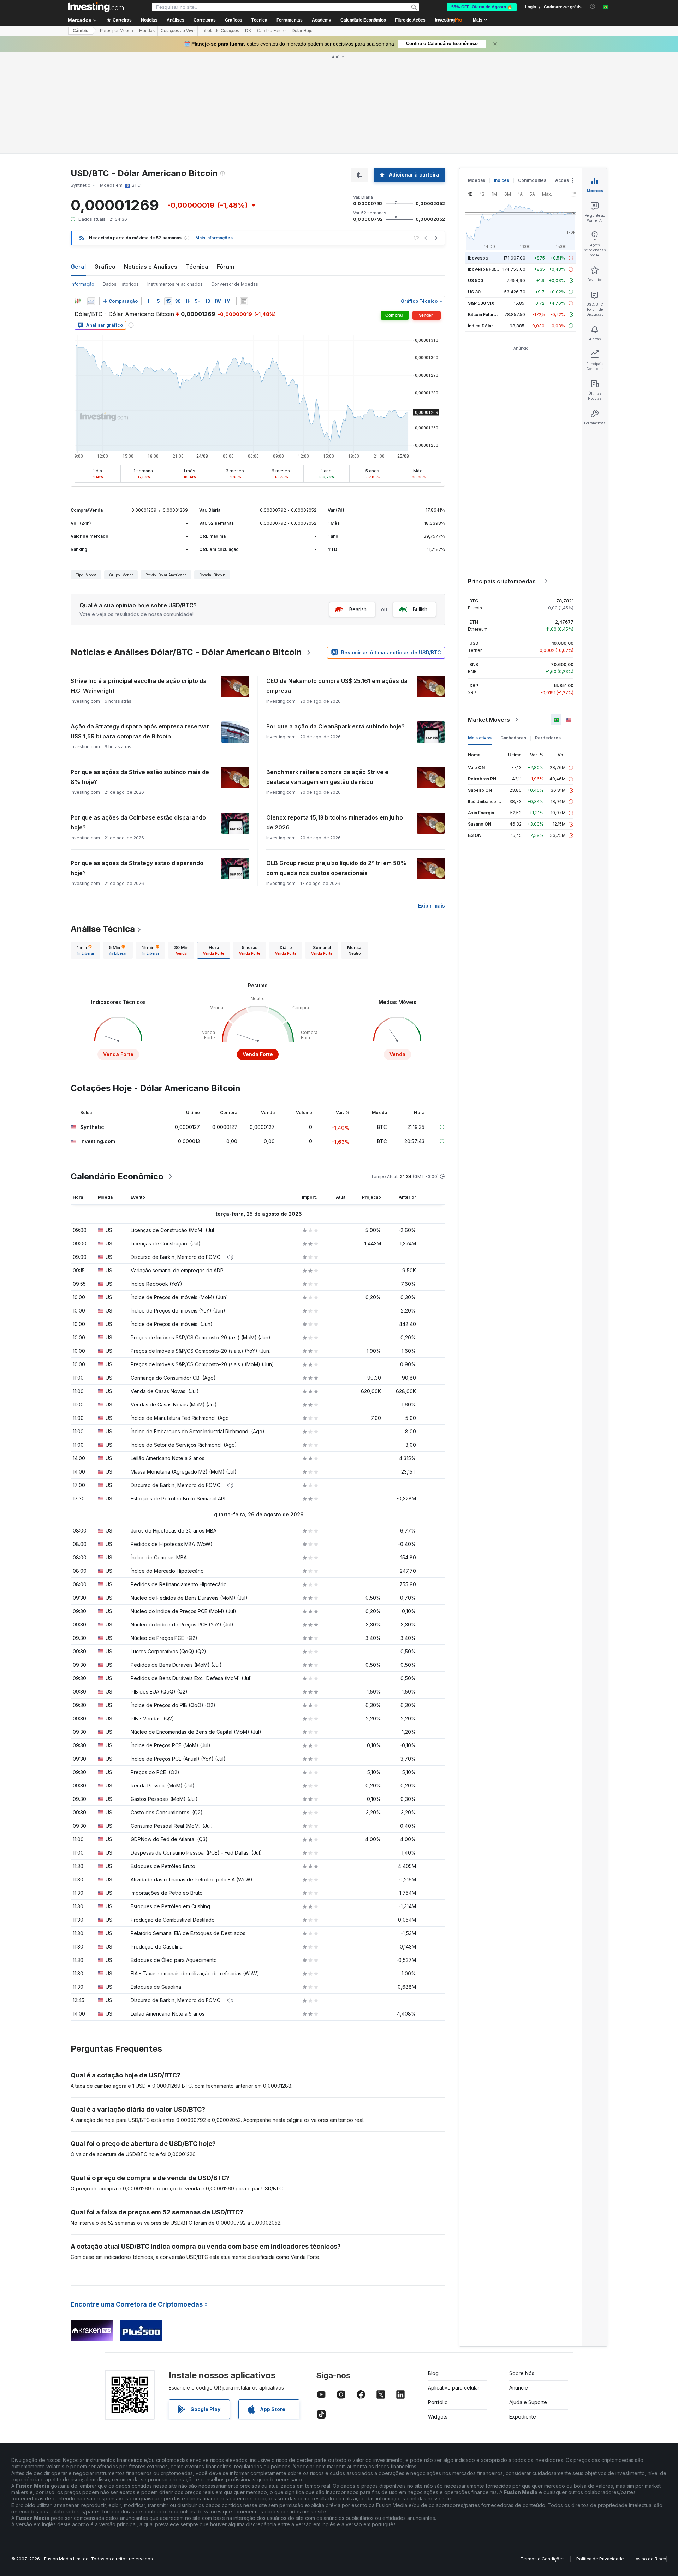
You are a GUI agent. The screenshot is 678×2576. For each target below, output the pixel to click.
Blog (433, 2373)
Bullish (420, 609)
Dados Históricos (121, 284)
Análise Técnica (103, 929)
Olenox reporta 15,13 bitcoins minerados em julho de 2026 (335, 822)
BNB (474, 664)
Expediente (523, 2417)
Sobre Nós (522, 2373)
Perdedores (548, 738)
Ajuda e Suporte (528, 2402)
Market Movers (489, 720)
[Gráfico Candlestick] (78, 301)
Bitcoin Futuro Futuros (491, 314)
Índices (502, 180)
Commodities (532, 180)
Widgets (438, 2417)
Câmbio (81, 31)
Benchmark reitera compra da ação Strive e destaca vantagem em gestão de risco (327, 777)
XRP (474, 686)
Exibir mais (432, 906)
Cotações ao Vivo (178, 31)
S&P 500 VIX (481, 303)
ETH (474, 622)
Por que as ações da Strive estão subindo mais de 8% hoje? (140, 777)
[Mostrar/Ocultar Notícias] (244, 301)
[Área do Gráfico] (91, 301)
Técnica (197, 267)
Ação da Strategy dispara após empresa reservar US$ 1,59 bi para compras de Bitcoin (140, 731)
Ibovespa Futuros (486, 269)
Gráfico (105, 267)
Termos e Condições (543, 2559)
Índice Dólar (480, 326)
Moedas (147, 31)
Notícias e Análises (151, 267)
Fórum (225, 267)
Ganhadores (513, 738)
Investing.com (98, 1141)
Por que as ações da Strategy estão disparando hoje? (137, 868)
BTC (474, 601)
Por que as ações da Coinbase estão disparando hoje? (138, 822)
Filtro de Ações (410, 20)
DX (248, 31)
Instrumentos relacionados (175, 284)
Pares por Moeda (117, 31)
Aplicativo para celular (454, 2388)
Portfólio (438, 2402)
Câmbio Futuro (271, 31)
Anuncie (519, 2388)
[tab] (85, 950)
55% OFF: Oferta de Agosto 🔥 (482, 7)
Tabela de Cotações (220, 31)
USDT (475, 643)
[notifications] (593, 7)
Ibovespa (478, 258)
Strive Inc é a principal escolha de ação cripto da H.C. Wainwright (139, 686)
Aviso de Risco (651, 2559)
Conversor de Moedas (235, 284)
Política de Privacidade (600, 2559)
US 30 (474, 292)
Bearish (358, 609)
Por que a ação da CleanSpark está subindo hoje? (335, 726)
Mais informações (214, 238)
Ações (562, 180)
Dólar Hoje (302, 31)
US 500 (475, 281)
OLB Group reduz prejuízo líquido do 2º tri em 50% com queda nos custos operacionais (336, 868)
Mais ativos (480, 738)
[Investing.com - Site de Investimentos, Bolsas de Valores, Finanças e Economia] (96, 7)
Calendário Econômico (363, 20)
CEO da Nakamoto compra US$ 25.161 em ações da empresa (337, 686)
